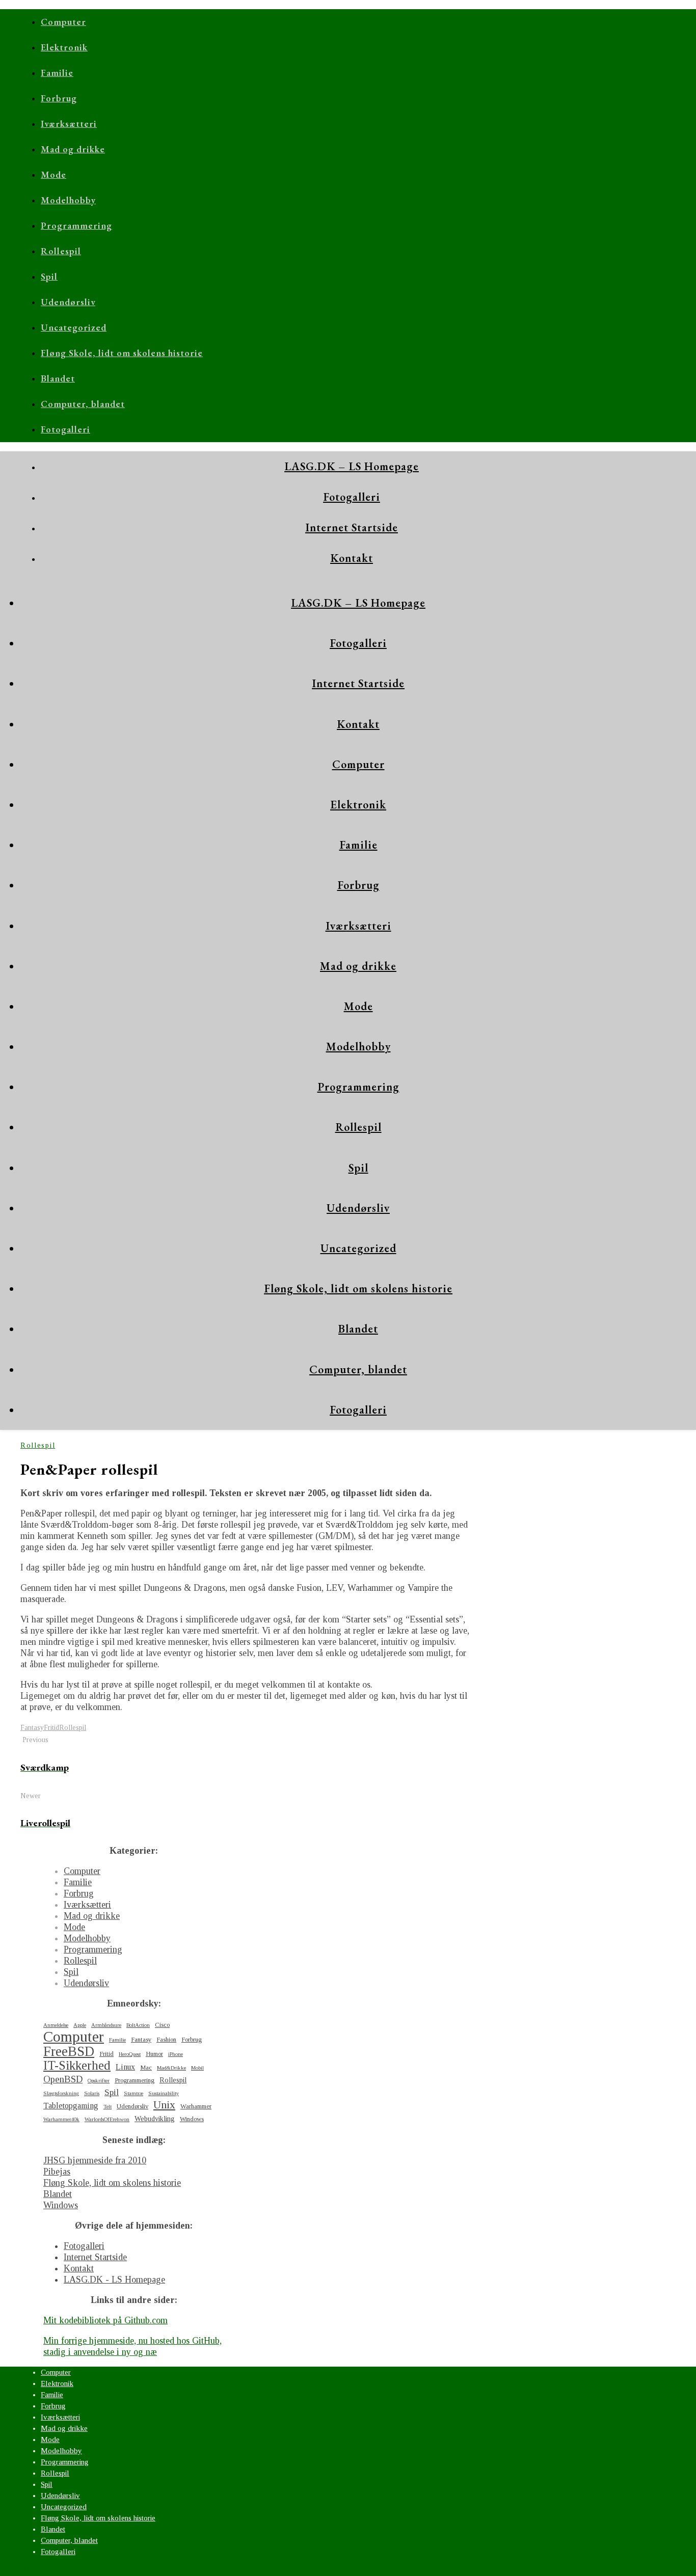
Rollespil (61, 251)
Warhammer (196, 2106)
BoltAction (138, 2025)
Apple (80, 2025)
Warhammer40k (61, 2119)
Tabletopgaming (71, 2106)
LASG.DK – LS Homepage (352, 466)
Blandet (58, 378)
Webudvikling (155, 2119)
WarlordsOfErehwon (107, 2119)
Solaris (92, 2093)
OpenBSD (63, 2079)
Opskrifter (99, 2081)
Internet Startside (352, 527)
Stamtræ (133, 2093)
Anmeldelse (56, 2025)
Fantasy (32, 1728)
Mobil (197, 2068)
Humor (154, 2054)
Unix (164, 2105)
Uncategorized (74, 327)
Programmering (76, 225)
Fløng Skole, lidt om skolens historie (122, 353)
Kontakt (352, 558)
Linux (125, 2067)
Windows (192, 2119)
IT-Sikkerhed (77, 2066)
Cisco (162, 2025)
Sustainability (164, 2093)
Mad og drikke (73, 149)
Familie (57, 73)
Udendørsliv (68, 302)
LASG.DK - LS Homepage (114, 2280)
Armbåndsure (106, 2025)
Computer (63, 22)
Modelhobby (68, 200)
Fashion (166, 2040)
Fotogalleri (65, 429)
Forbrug (59, 98)
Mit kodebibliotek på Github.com (105, 2320)
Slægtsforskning (61, 2093)
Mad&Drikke (171, 2068)
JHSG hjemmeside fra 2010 (95, 2160)
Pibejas (57, 2172)
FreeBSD (69, 2051)
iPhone (176, 2054)
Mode (53, 174)
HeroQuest (130, 2054)
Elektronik (64, 47)
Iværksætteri (69, 124)
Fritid (51, 1728)
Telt (108, 2107)
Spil (49, 276)
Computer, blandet (83, 404)
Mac (146, 2068)
